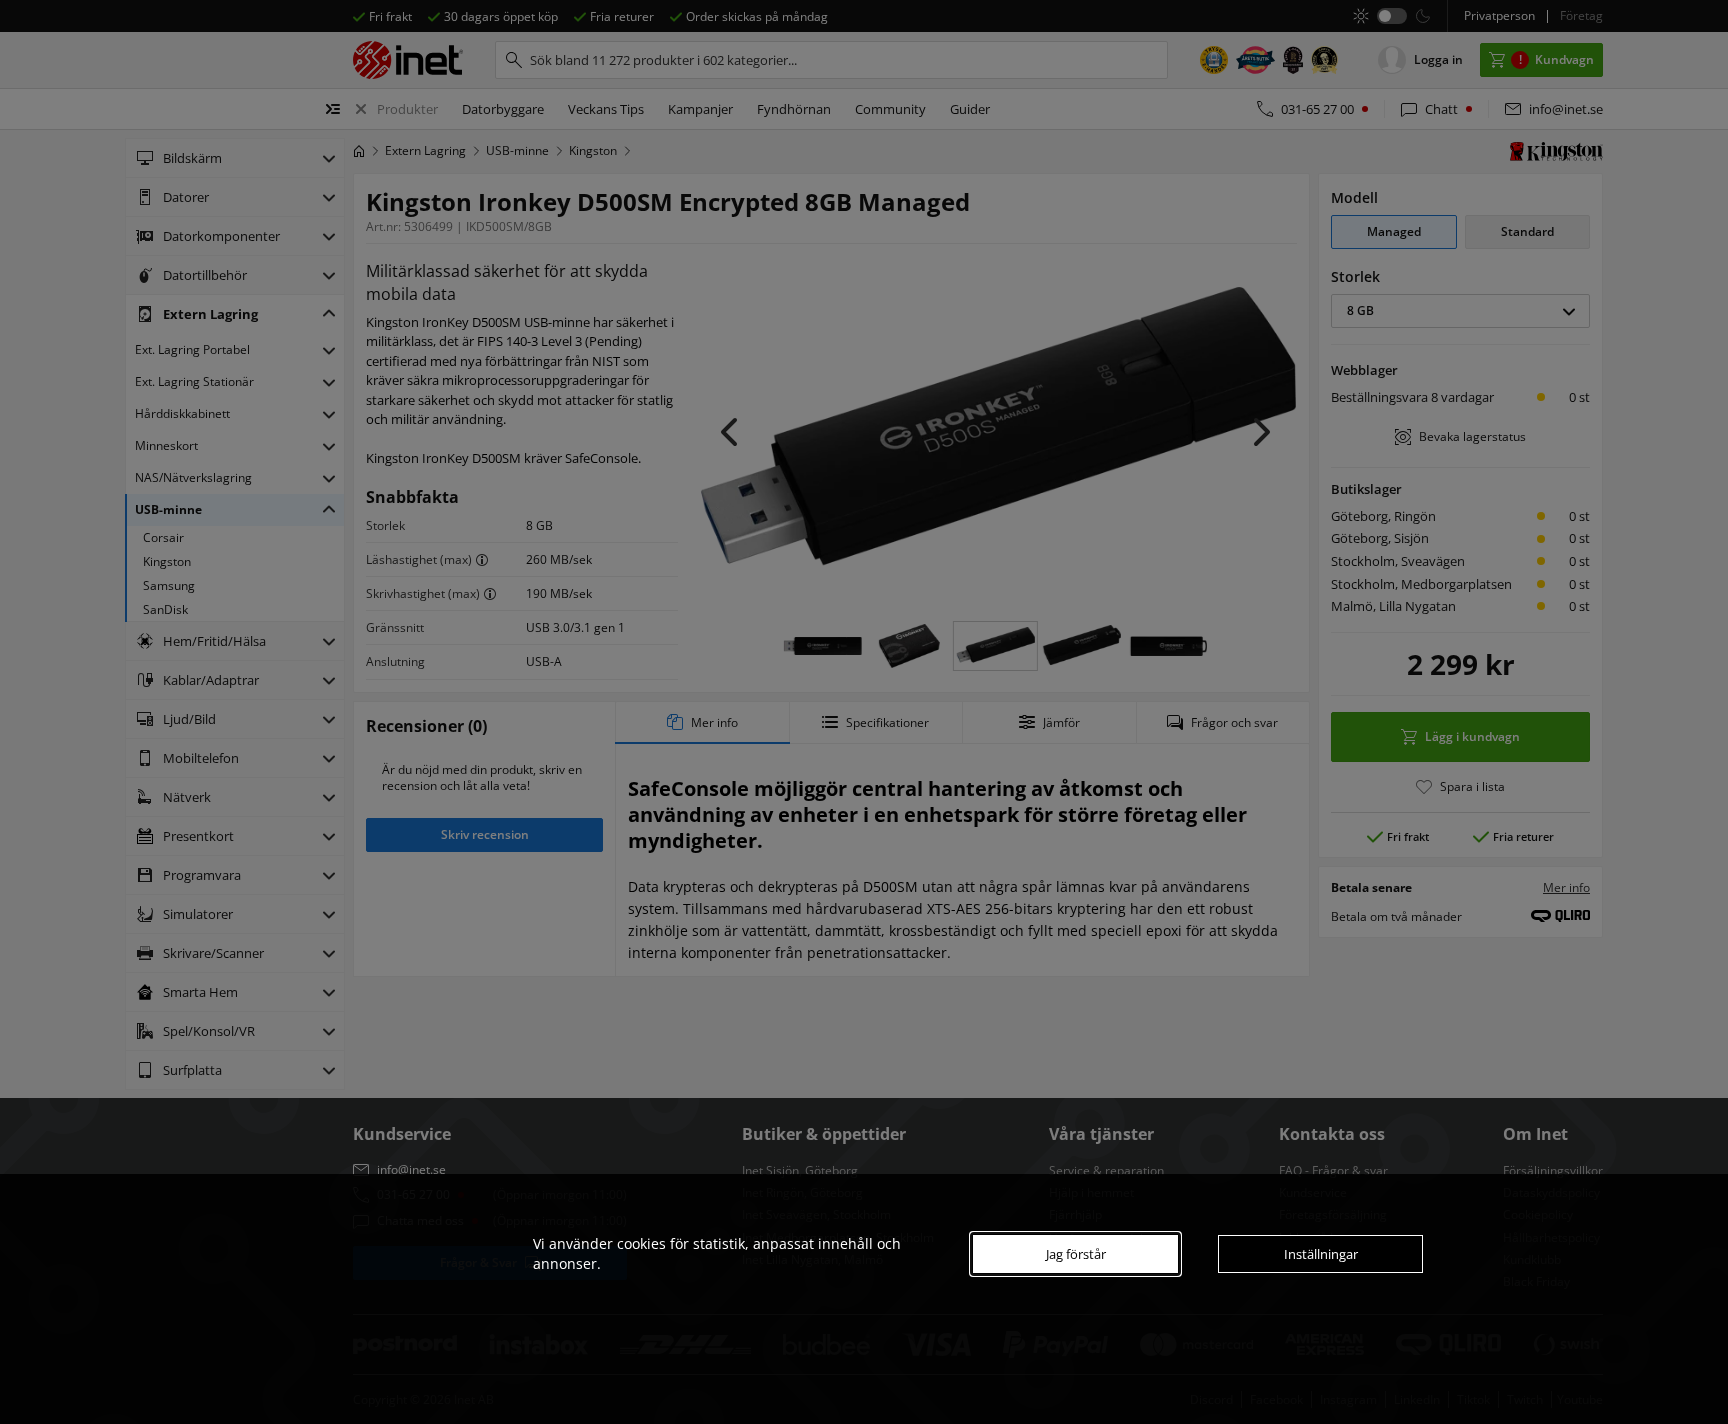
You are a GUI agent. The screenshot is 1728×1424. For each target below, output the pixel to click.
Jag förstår (1076, 1254)
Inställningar (1321, 1254)
